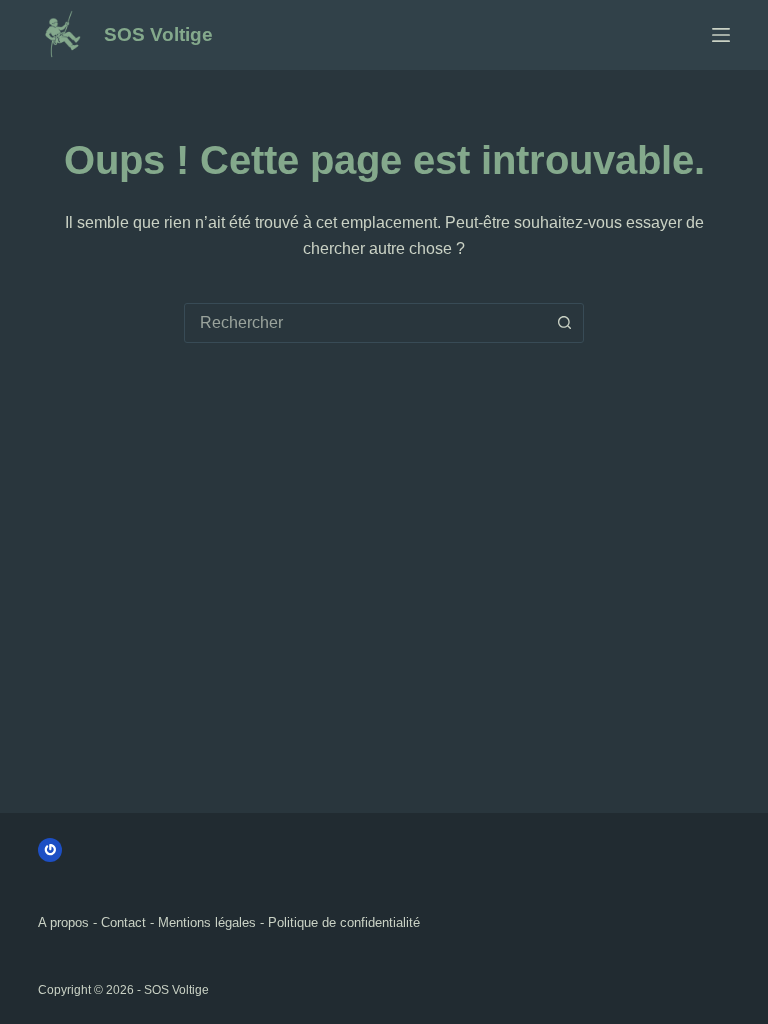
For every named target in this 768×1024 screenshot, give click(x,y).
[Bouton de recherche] (564, 323)
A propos (63, 922)
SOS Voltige (158, 34)
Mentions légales (207, 922)
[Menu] (721, 35)
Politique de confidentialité (344, 922)
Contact (123, 922)
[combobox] (365, 323)
